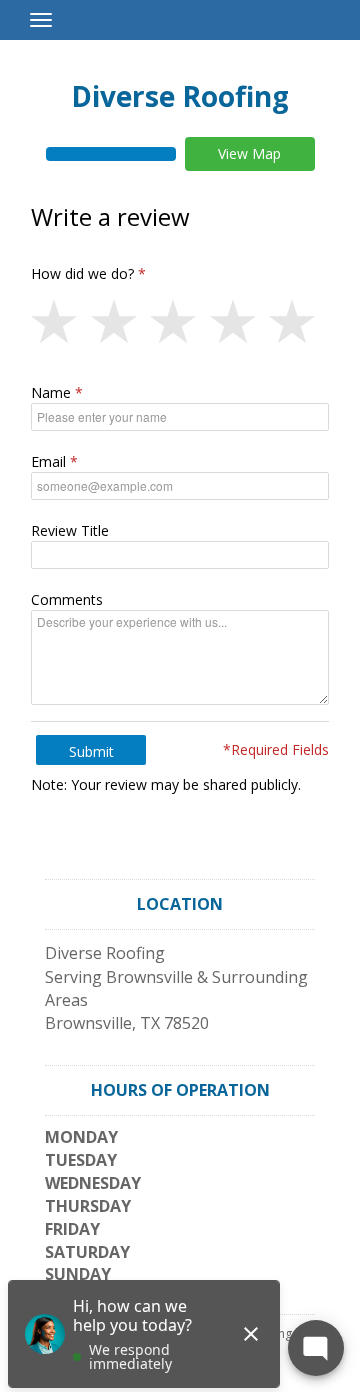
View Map (249, 153)
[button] (61, 323)
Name (51, 392)
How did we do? (82, 273)
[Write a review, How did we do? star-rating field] (180, 323)
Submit (91, 751)
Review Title (70, 530)
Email (48, 461)
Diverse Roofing (180, 96)
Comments (67, 599)
